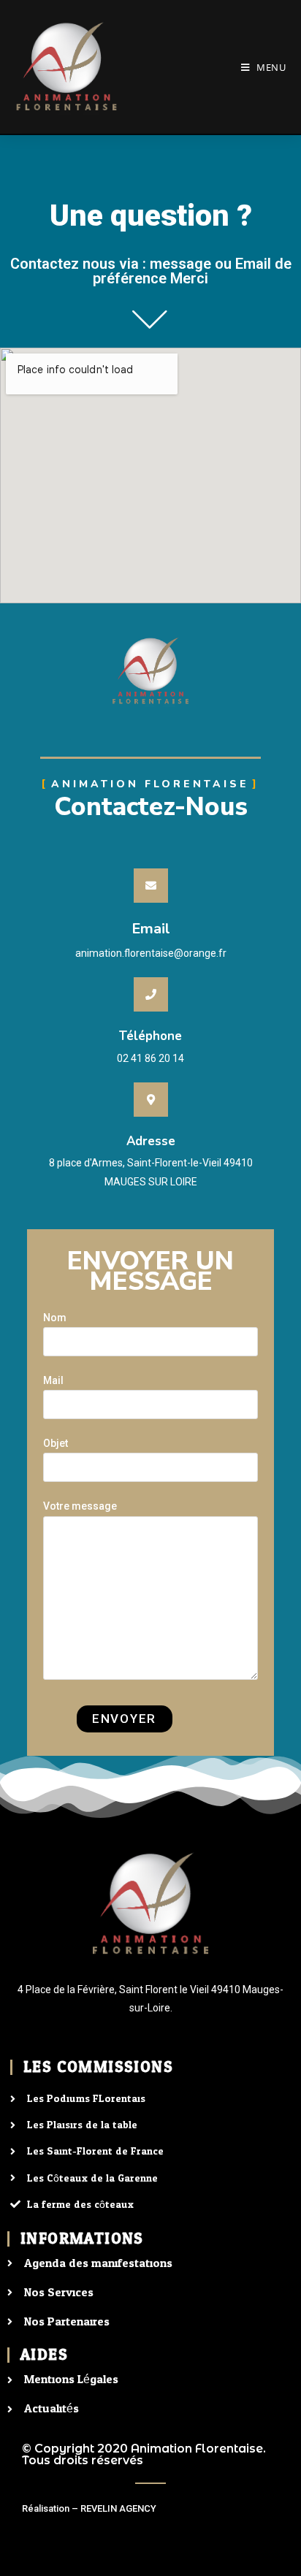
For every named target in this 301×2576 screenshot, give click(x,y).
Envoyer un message (150, 1271)
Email (151, 929)
